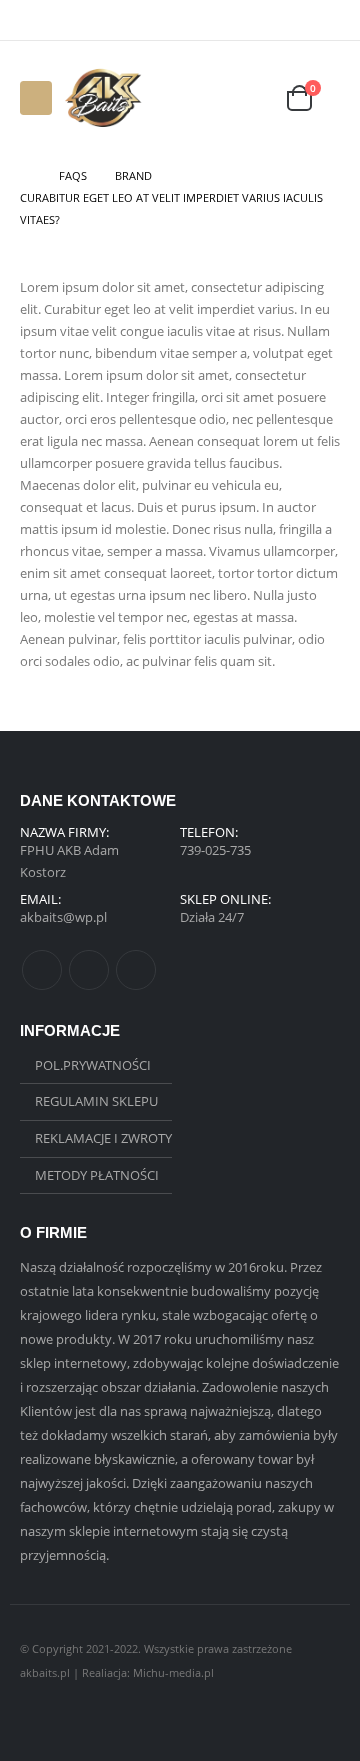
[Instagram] (328, 20)
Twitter (89, 970)
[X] (301, 20)
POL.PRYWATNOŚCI (93, 1065)
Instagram (136, 970)
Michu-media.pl (173, 1672)
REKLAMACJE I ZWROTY (103, 1138)
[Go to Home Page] (25, 176)
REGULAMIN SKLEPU (96, 1101)
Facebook (42, 970)
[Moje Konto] (248, 98)
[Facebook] (275, 20)
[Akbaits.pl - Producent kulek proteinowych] (103, 98)
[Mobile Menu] (36, 98)
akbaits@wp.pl (63, 917)
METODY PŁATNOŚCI (97, 1175)
